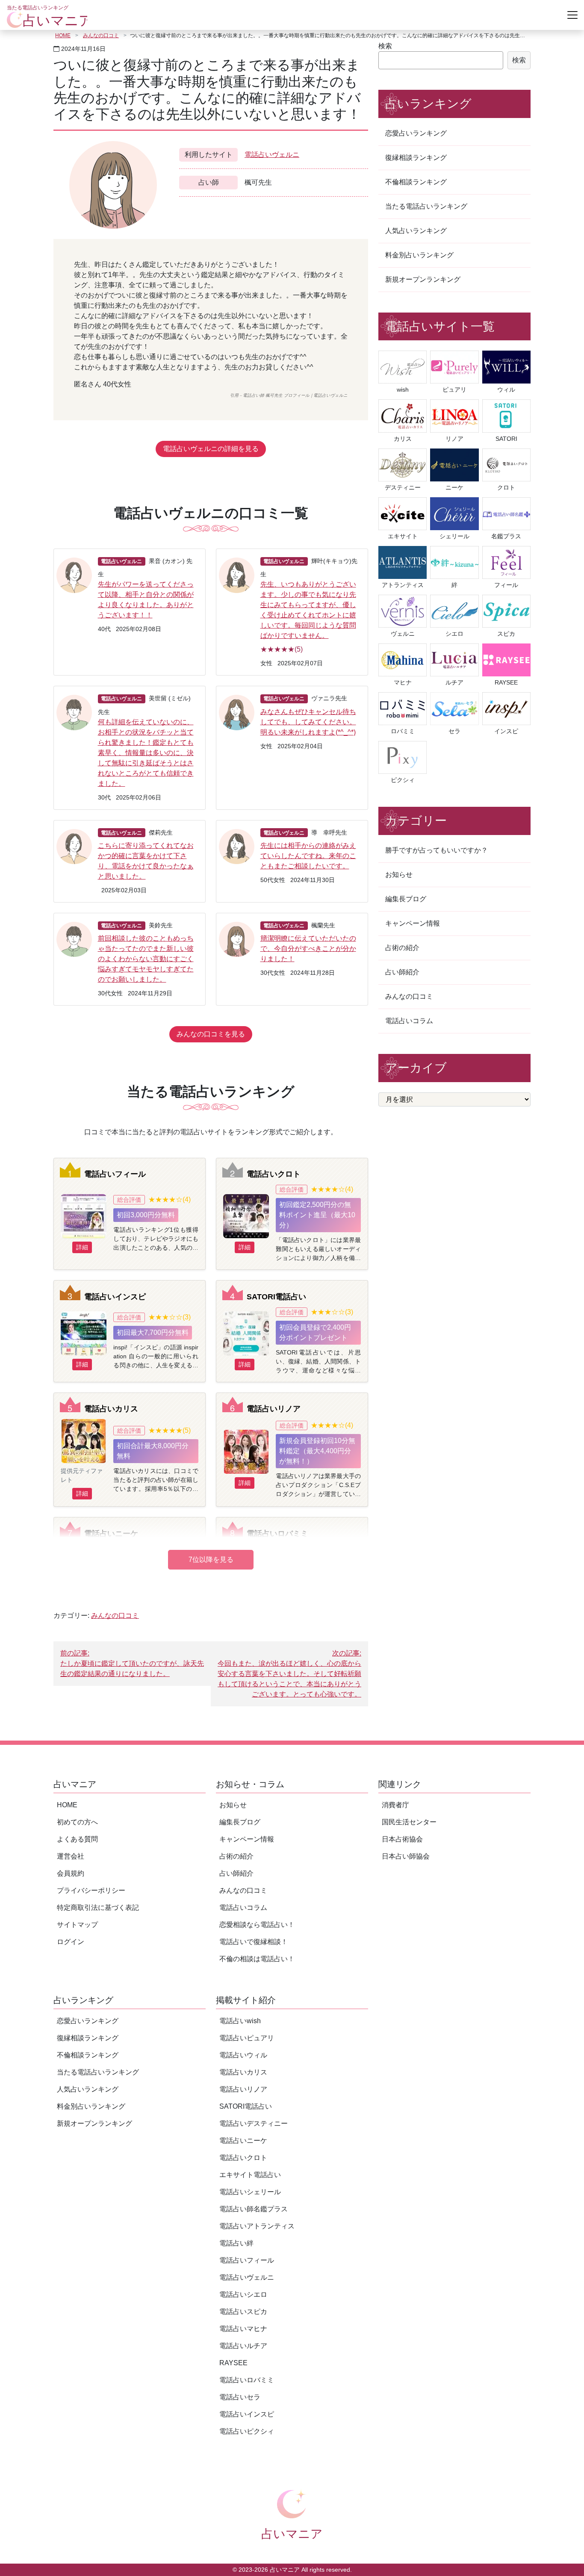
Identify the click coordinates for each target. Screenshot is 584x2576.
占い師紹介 (402, 972)
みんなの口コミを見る (211, 1034)
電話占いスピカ (243, 2312)
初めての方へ (77, 1822)
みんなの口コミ (101, 35)
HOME (63, 35)
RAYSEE (233, 2363)
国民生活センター (409, 1822)
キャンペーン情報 (413, 923)
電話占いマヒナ (243, 2329)
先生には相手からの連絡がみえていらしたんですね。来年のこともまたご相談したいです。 (308, 856)
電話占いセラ (240, 2397)
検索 (385, 46)
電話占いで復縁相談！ (254, 1942)
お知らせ (399, 875)
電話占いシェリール (250, 2192)
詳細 (82, 1247)
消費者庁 (395, 1805)
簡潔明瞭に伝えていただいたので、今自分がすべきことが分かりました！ (308, 949)
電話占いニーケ (111, 1533)
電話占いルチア (243, 2346)
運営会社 (71, 1856)
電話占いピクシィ (247, 2431)
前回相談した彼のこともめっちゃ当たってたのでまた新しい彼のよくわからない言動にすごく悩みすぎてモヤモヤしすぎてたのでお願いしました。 (146, 959)
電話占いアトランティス (257, 2226)
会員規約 (71, 1873)
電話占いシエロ (243, 2294)
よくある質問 (77, 1839)
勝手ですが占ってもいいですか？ (437, 850)
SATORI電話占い (276, 1297)
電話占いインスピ (115, 1297)
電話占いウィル (243, 2055)
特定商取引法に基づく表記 (98, 1908)
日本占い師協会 (406, 1856)
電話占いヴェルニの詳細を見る (211, 449)
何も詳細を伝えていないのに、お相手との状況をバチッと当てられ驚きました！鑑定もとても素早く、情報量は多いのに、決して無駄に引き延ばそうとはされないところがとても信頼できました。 (146, 753)
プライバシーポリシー (91, 1890)
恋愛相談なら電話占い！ (257, 1925)
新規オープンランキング (423, 279)
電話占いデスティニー (254, 2123)
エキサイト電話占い (250, 2175)
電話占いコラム (409, 1021)
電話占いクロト (274, 1174)
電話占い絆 (236, 2243)
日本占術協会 (402, 1839)
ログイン (71, 1942)
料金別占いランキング (419, 255)
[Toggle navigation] (572, 15)
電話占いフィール (115, 1174)
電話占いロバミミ (277, 1533)
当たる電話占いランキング (426, 206)
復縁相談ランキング (416, 158)
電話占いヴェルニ (272, 155)
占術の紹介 (402, 948)
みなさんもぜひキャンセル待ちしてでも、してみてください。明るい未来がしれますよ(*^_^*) (308, 722)
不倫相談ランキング (416, 182)
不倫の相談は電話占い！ (257, 1959)
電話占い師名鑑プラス (254, 2209)
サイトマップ (77, 1925)
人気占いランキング (416, 231)
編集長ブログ (406, 899)
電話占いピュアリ (247, 2038)
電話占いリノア (274, 1409)
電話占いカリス (111, 1409)
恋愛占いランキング (416, 133)
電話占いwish (240, 2021)
